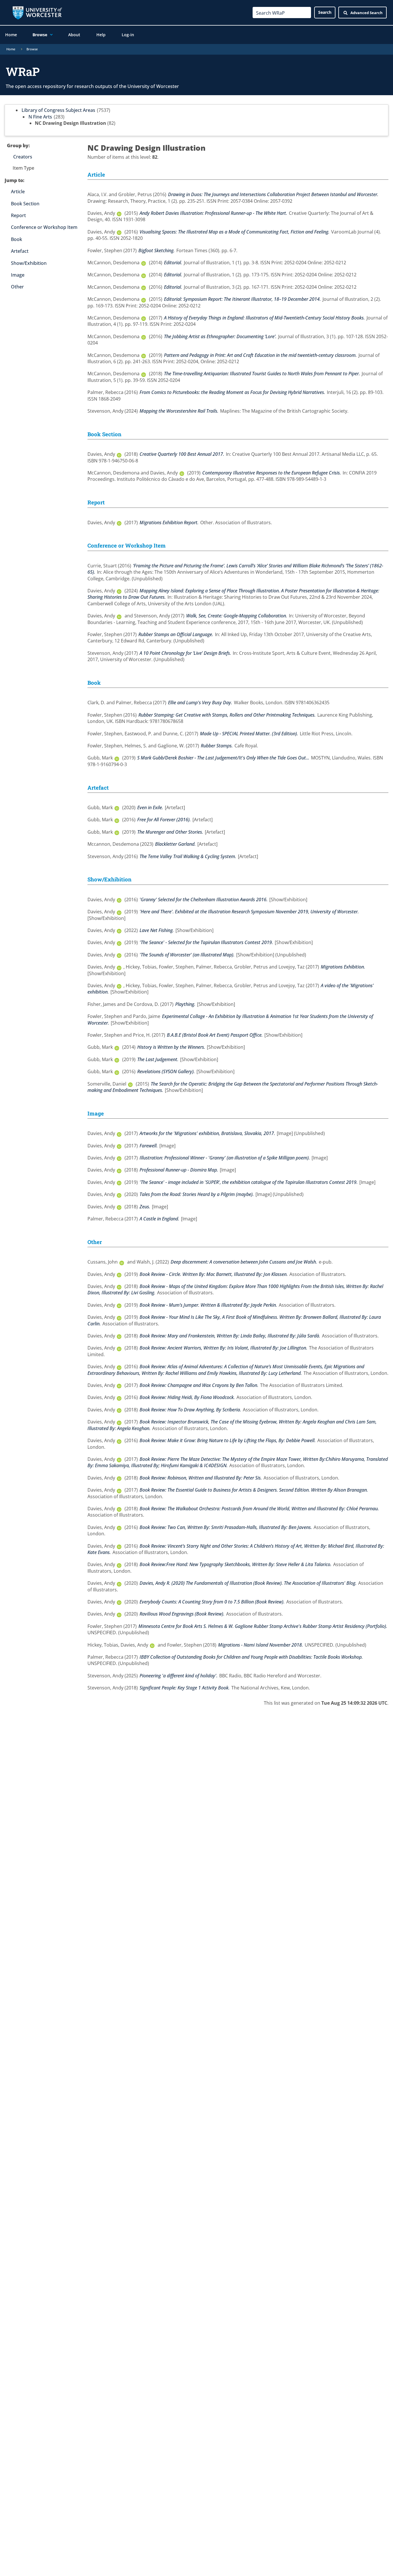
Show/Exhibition (29, 263)
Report (18, 215)
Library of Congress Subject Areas (58, 110)
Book (17, 239)
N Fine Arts (40, 117)
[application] (50, 35)
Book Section (25, 204)
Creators (23, 157)
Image (18, 275)
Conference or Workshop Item (44, 227)
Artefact (20, 251)
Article (18, 192)
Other (17, 287)
